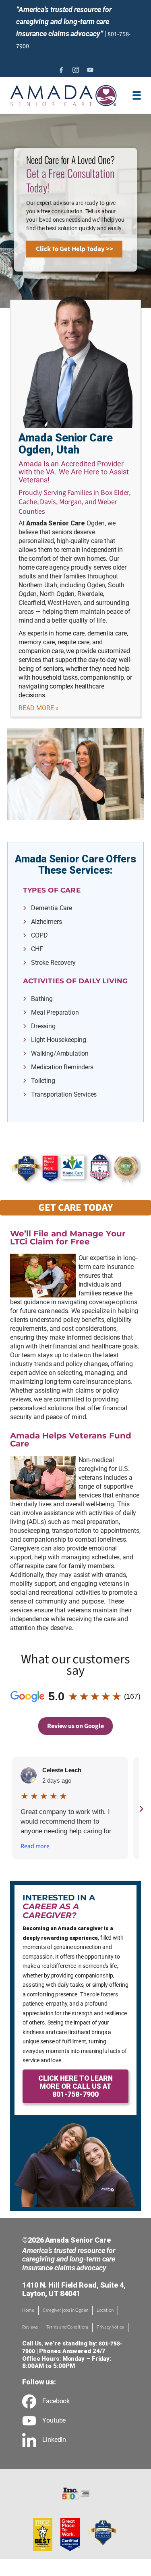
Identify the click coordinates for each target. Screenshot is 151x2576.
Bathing (42, 999)
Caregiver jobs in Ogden (66, 2310)
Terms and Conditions (67, 2327)
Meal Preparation (55, 1012)
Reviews (30, 2327)
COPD (39, 935)
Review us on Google (75, 1726)
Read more (35, 1846)
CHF (37, 949)
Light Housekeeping (59, 1040)
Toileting (43, 1081)
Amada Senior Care (56, 523)
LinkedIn (54, 2440)
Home (28, 2310)
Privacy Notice (110, 2327)
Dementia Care (52, 908)
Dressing (43, 1026)
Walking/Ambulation (60, 1053)
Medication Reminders (62, 1067)
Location (105, 2310)
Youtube (54, 2421)
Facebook (56, 2401)
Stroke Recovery (53, 963)
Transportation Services (64, 1094)
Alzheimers (46, 922)
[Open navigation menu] (137, 95)
